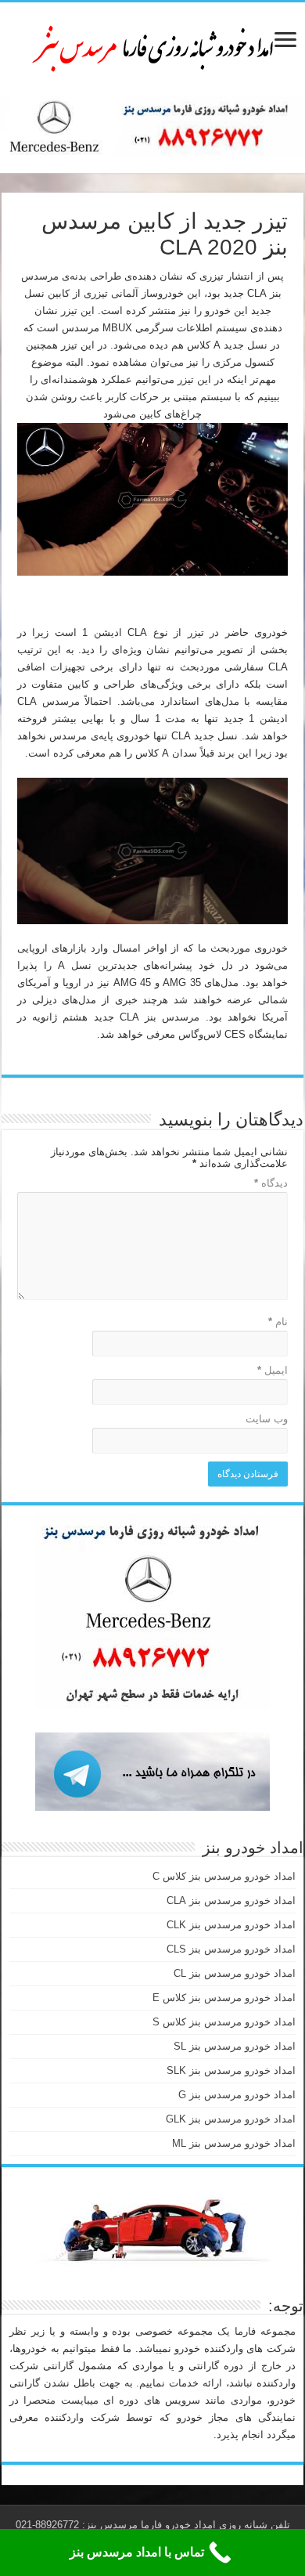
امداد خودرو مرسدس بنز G (237, 2095)
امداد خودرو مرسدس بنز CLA (231, 1900)
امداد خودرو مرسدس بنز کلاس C (224, 1876)
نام (278, 1322)
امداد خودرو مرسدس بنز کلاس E (224, 1998)
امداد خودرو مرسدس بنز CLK (231, 1925)
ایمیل (273, 1370)
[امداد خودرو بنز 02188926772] (152, 46)
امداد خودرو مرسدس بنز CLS (231, 1949)
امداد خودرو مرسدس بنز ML (234, 2143)
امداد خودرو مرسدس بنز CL (235, 1973)
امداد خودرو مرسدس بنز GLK (231, 2119)
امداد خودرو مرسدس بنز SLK (231, 2070)
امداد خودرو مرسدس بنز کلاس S (224, 2022)
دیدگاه (271, 1183)
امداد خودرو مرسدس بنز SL (235, 2046)
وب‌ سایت (267, 1419)
